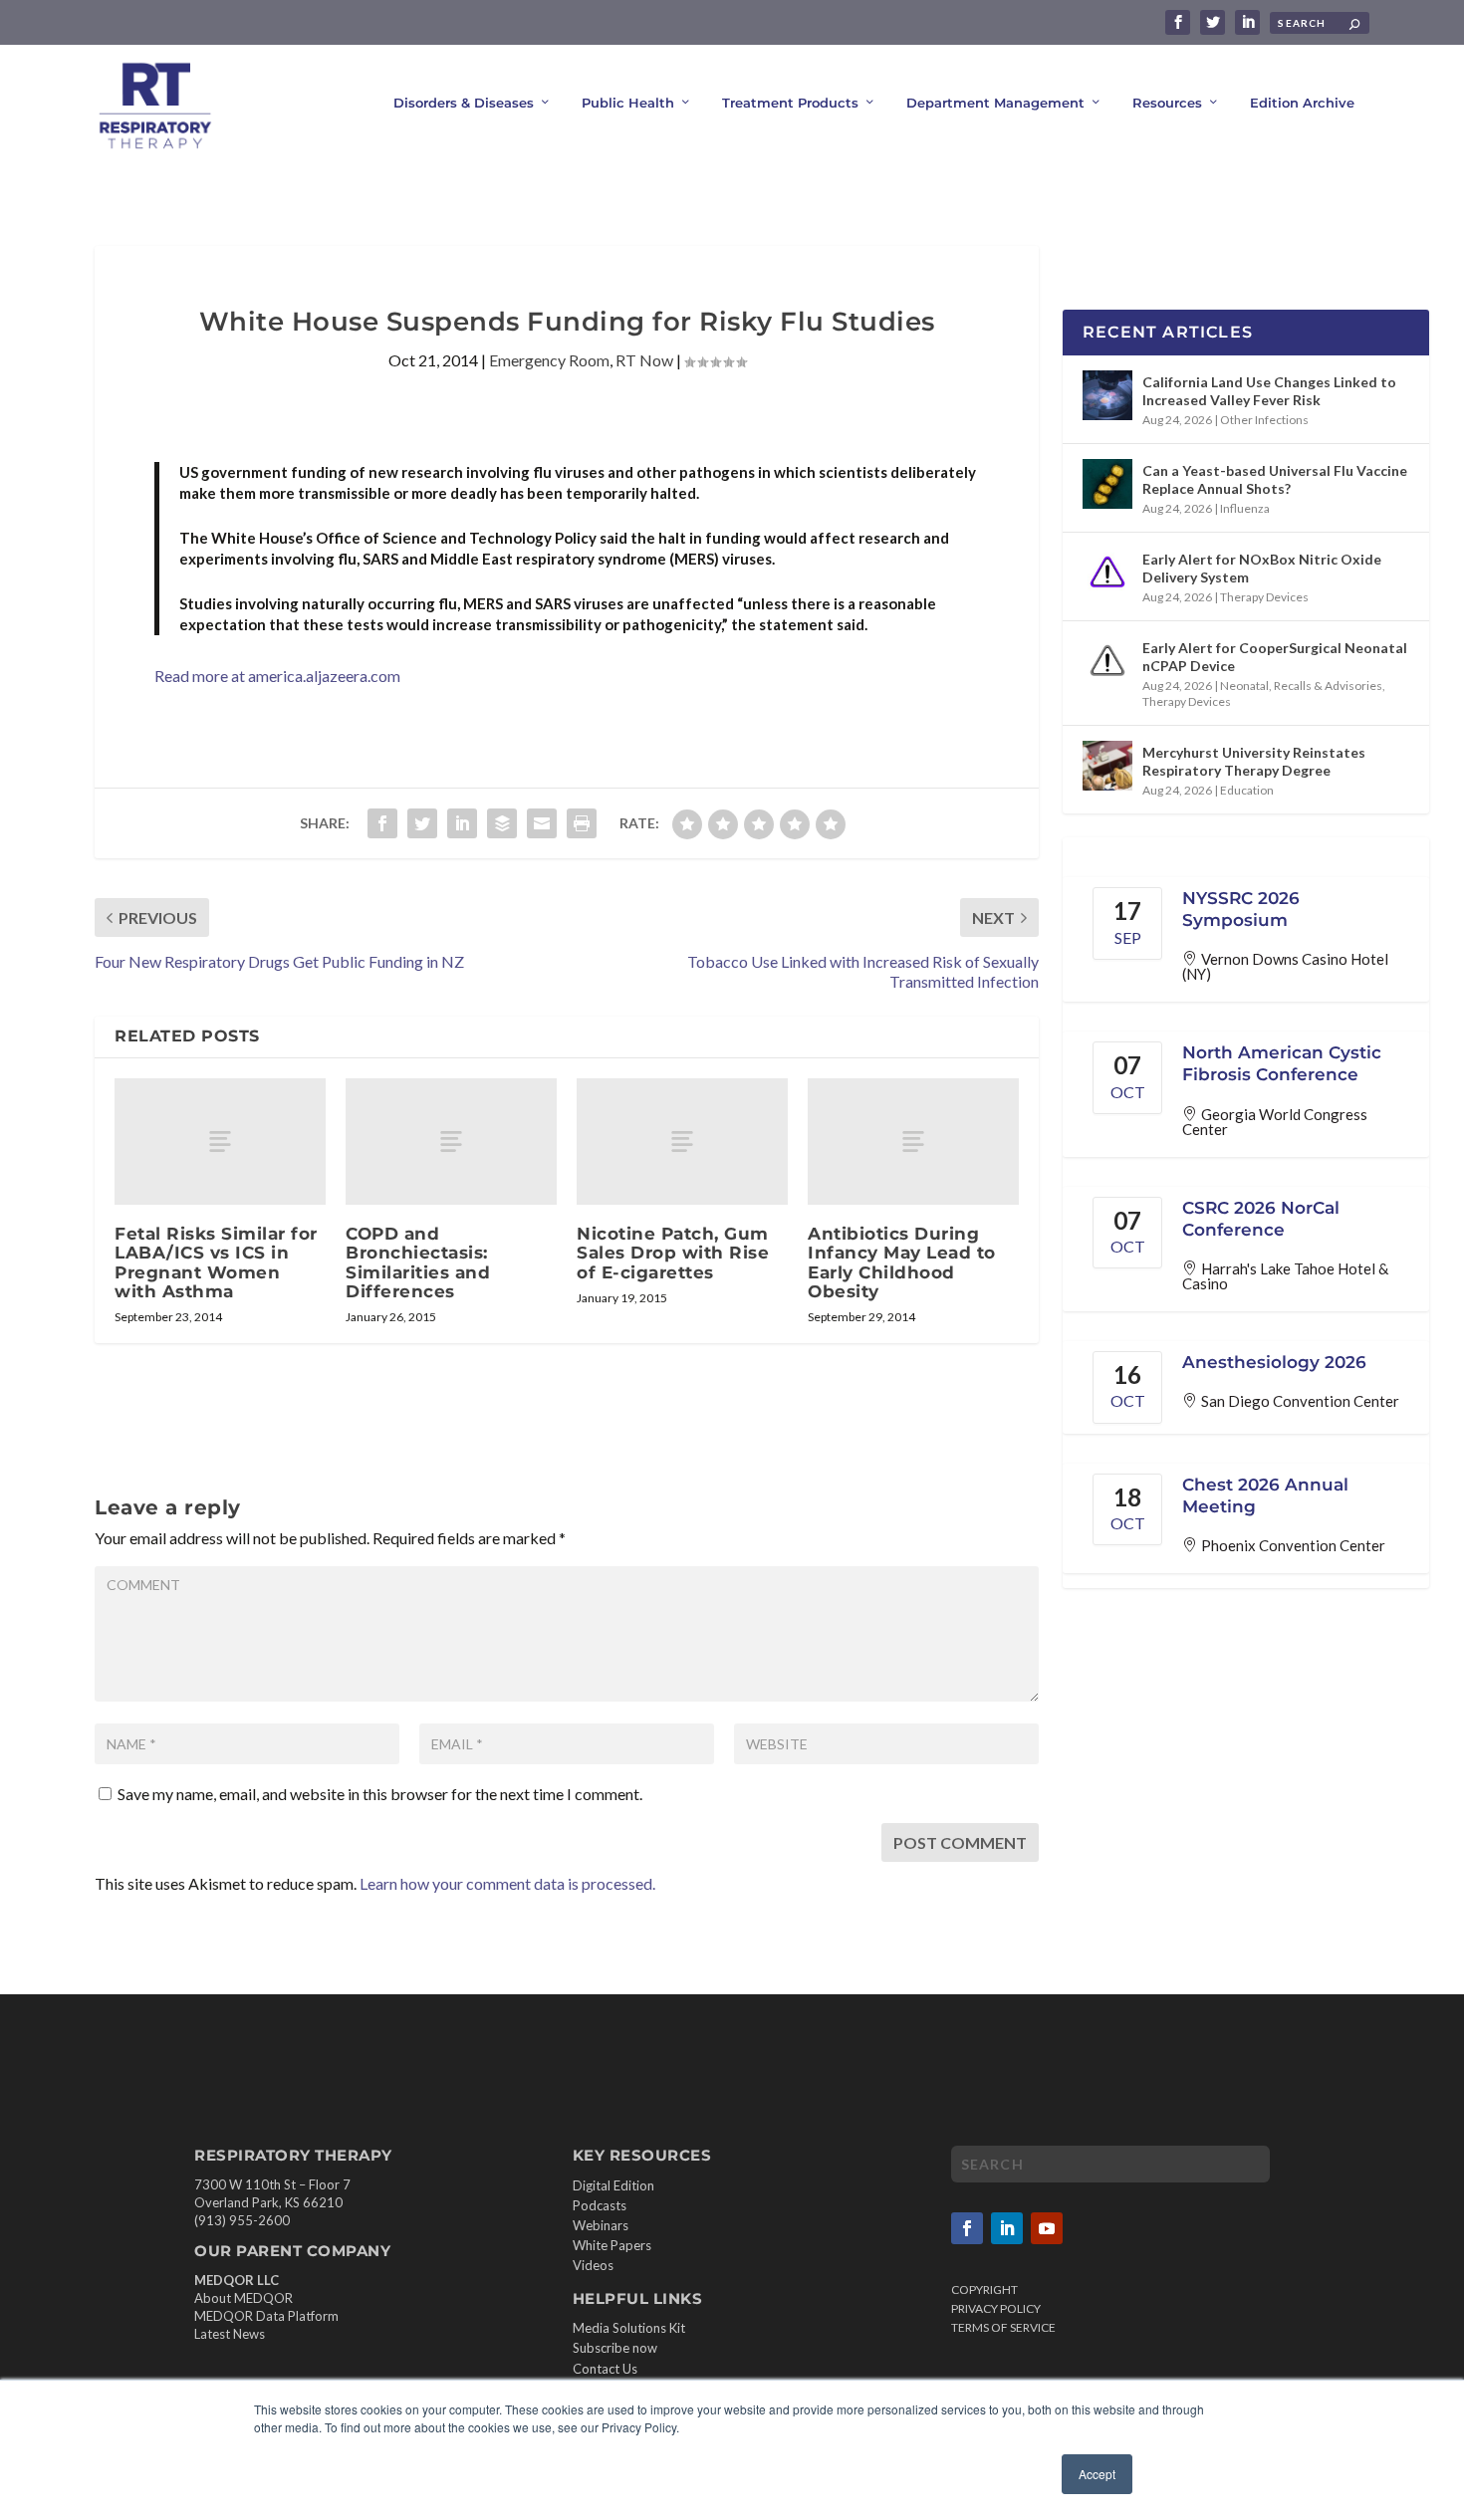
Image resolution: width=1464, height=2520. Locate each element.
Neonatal (1244, 686)
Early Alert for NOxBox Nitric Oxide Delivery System (1262, 568)
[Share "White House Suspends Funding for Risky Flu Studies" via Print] (582, 823)
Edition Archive (1302, 103)
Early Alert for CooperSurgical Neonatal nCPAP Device (1275, 657)
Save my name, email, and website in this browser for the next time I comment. (380, 1794)
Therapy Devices (1264, 597)
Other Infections (1264, 420)
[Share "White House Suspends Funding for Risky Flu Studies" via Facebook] (382, 823)
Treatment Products (790, 103)
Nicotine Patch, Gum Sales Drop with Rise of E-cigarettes (673, 1253)
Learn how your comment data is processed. (507, 1883)
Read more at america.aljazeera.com (277, 676)
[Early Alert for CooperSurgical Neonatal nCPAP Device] (1107, 661)
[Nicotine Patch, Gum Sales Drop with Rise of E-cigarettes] (682, 1142)
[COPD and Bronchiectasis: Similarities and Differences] (451, 1142)
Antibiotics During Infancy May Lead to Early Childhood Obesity (902, 1262)
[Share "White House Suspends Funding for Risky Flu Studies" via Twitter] (422, 823)
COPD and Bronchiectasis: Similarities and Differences (418, 1262)
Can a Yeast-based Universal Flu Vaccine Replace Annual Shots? (1275, 479)
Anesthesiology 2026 (1274, 1362)
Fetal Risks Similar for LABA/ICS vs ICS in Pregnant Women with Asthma (216, 1262)
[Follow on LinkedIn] (1007, 2228)
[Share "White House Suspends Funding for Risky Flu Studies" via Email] (542, 823)
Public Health (628, 103)
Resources (1167, 103)
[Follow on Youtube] (1047, 2228)
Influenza (1245, 508)
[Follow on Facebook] (967, 2228)
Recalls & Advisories (1328, 686)
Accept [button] (1097, 2474)
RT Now (644, 360)
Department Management (995, 103)
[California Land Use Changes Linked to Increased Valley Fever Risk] (1107, 395)
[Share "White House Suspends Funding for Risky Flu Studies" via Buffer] (502, 823)
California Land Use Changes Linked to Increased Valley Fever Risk (1269, 391)
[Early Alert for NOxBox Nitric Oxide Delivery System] (1107, 573)
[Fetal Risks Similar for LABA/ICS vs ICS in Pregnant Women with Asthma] (220, 1142)
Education (1247, 790)
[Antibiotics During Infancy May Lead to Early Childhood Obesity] (913, 1142)
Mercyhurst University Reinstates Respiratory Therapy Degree (1254, 761)
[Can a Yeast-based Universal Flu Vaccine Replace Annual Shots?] (1107, 484)
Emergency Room (549, 360)
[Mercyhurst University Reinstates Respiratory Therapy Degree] (1107, 766)
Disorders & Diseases (464, 103)
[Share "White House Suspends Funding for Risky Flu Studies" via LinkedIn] (462, 823)
